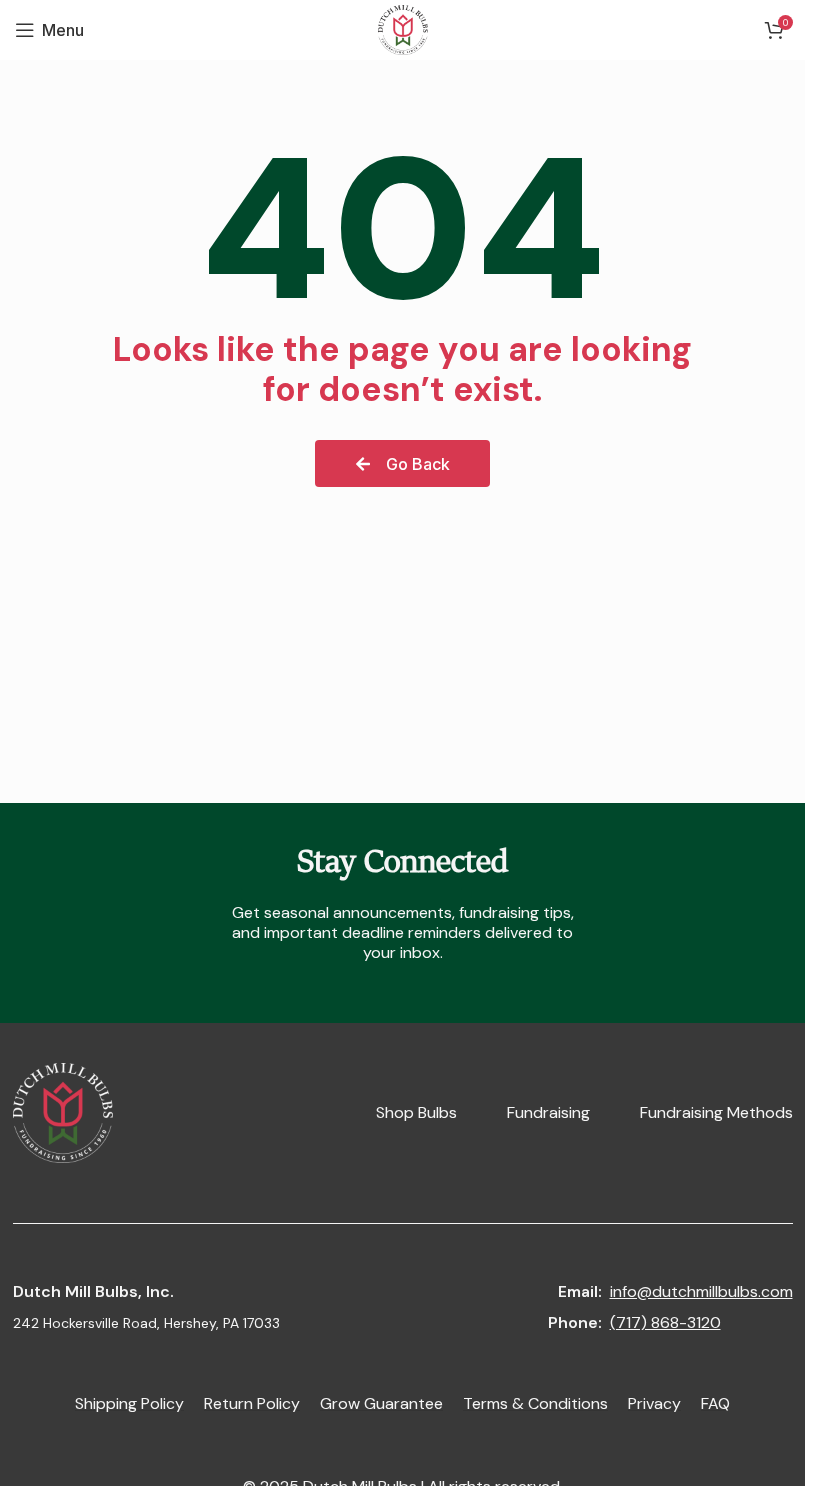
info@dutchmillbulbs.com (701, 1291)
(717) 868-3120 (665, 1322)
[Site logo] (403, 28)
